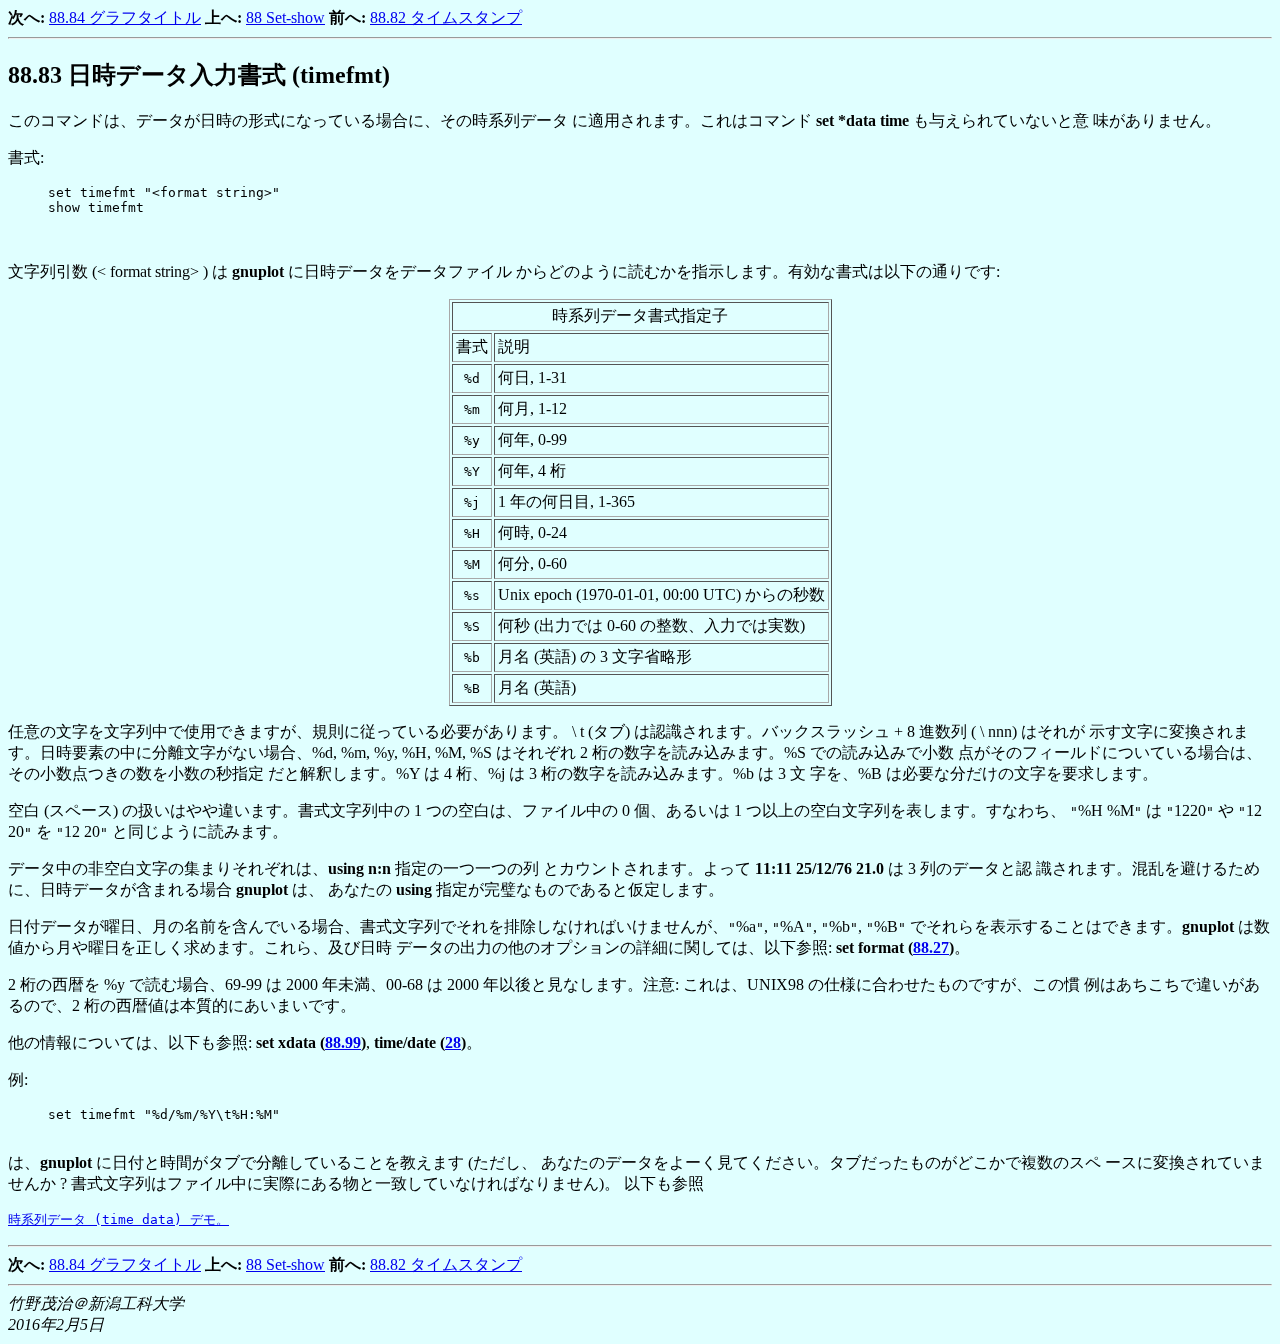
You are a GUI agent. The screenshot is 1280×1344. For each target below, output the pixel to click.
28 (453, 1042)
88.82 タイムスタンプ (446, 17)
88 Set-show (285, 17)
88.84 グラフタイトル (125, 17)
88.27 (931, 947)
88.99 (343, 1042)
